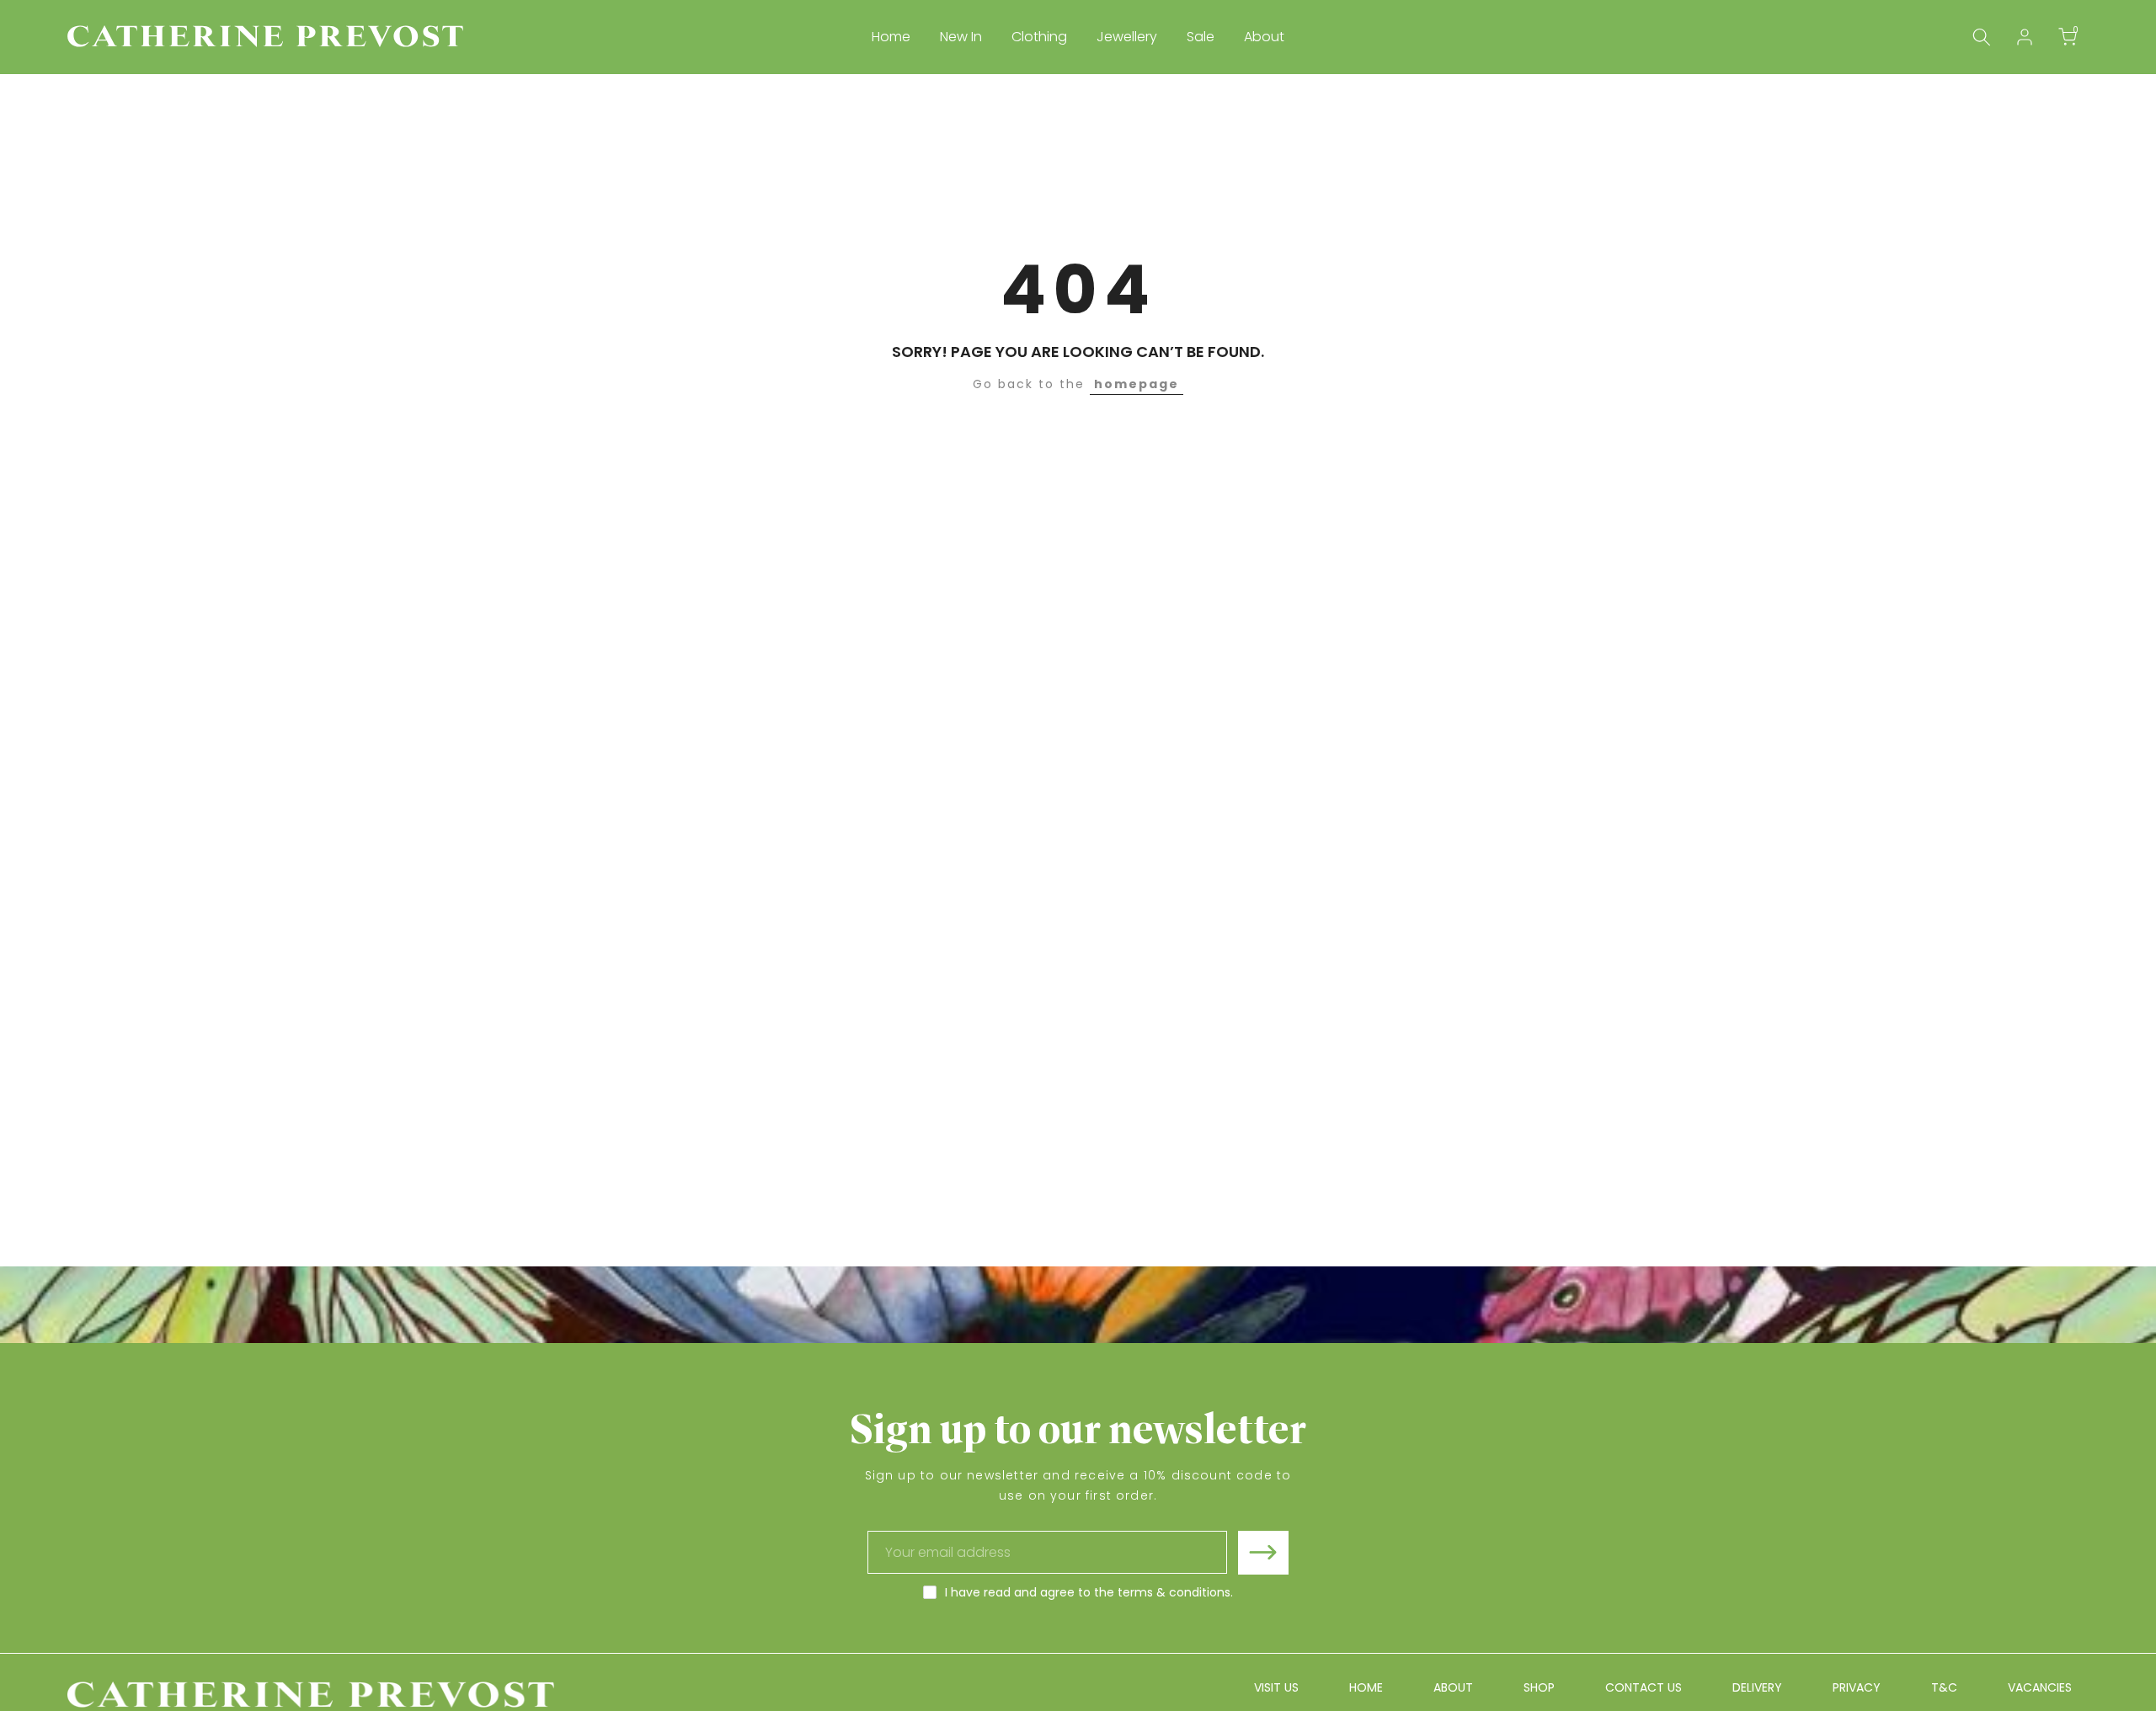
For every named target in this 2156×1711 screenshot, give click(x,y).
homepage (1137, 384)
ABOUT (1453, 1687)
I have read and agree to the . (1089, 1592)
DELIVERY (1757, 1687)
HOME (1366, 1687)
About (1264, 37)
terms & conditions (1174, 1592)
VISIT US (1276, 1687)
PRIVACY (1857, 1687)
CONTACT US (1644, 1687)
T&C (1944, 1687)
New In (961, 37)
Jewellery (1127, 37)
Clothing (1039, 37)
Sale (1201, 37)
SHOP (1539, 1687)
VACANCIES (2040, 1687)
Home (891, 37)
